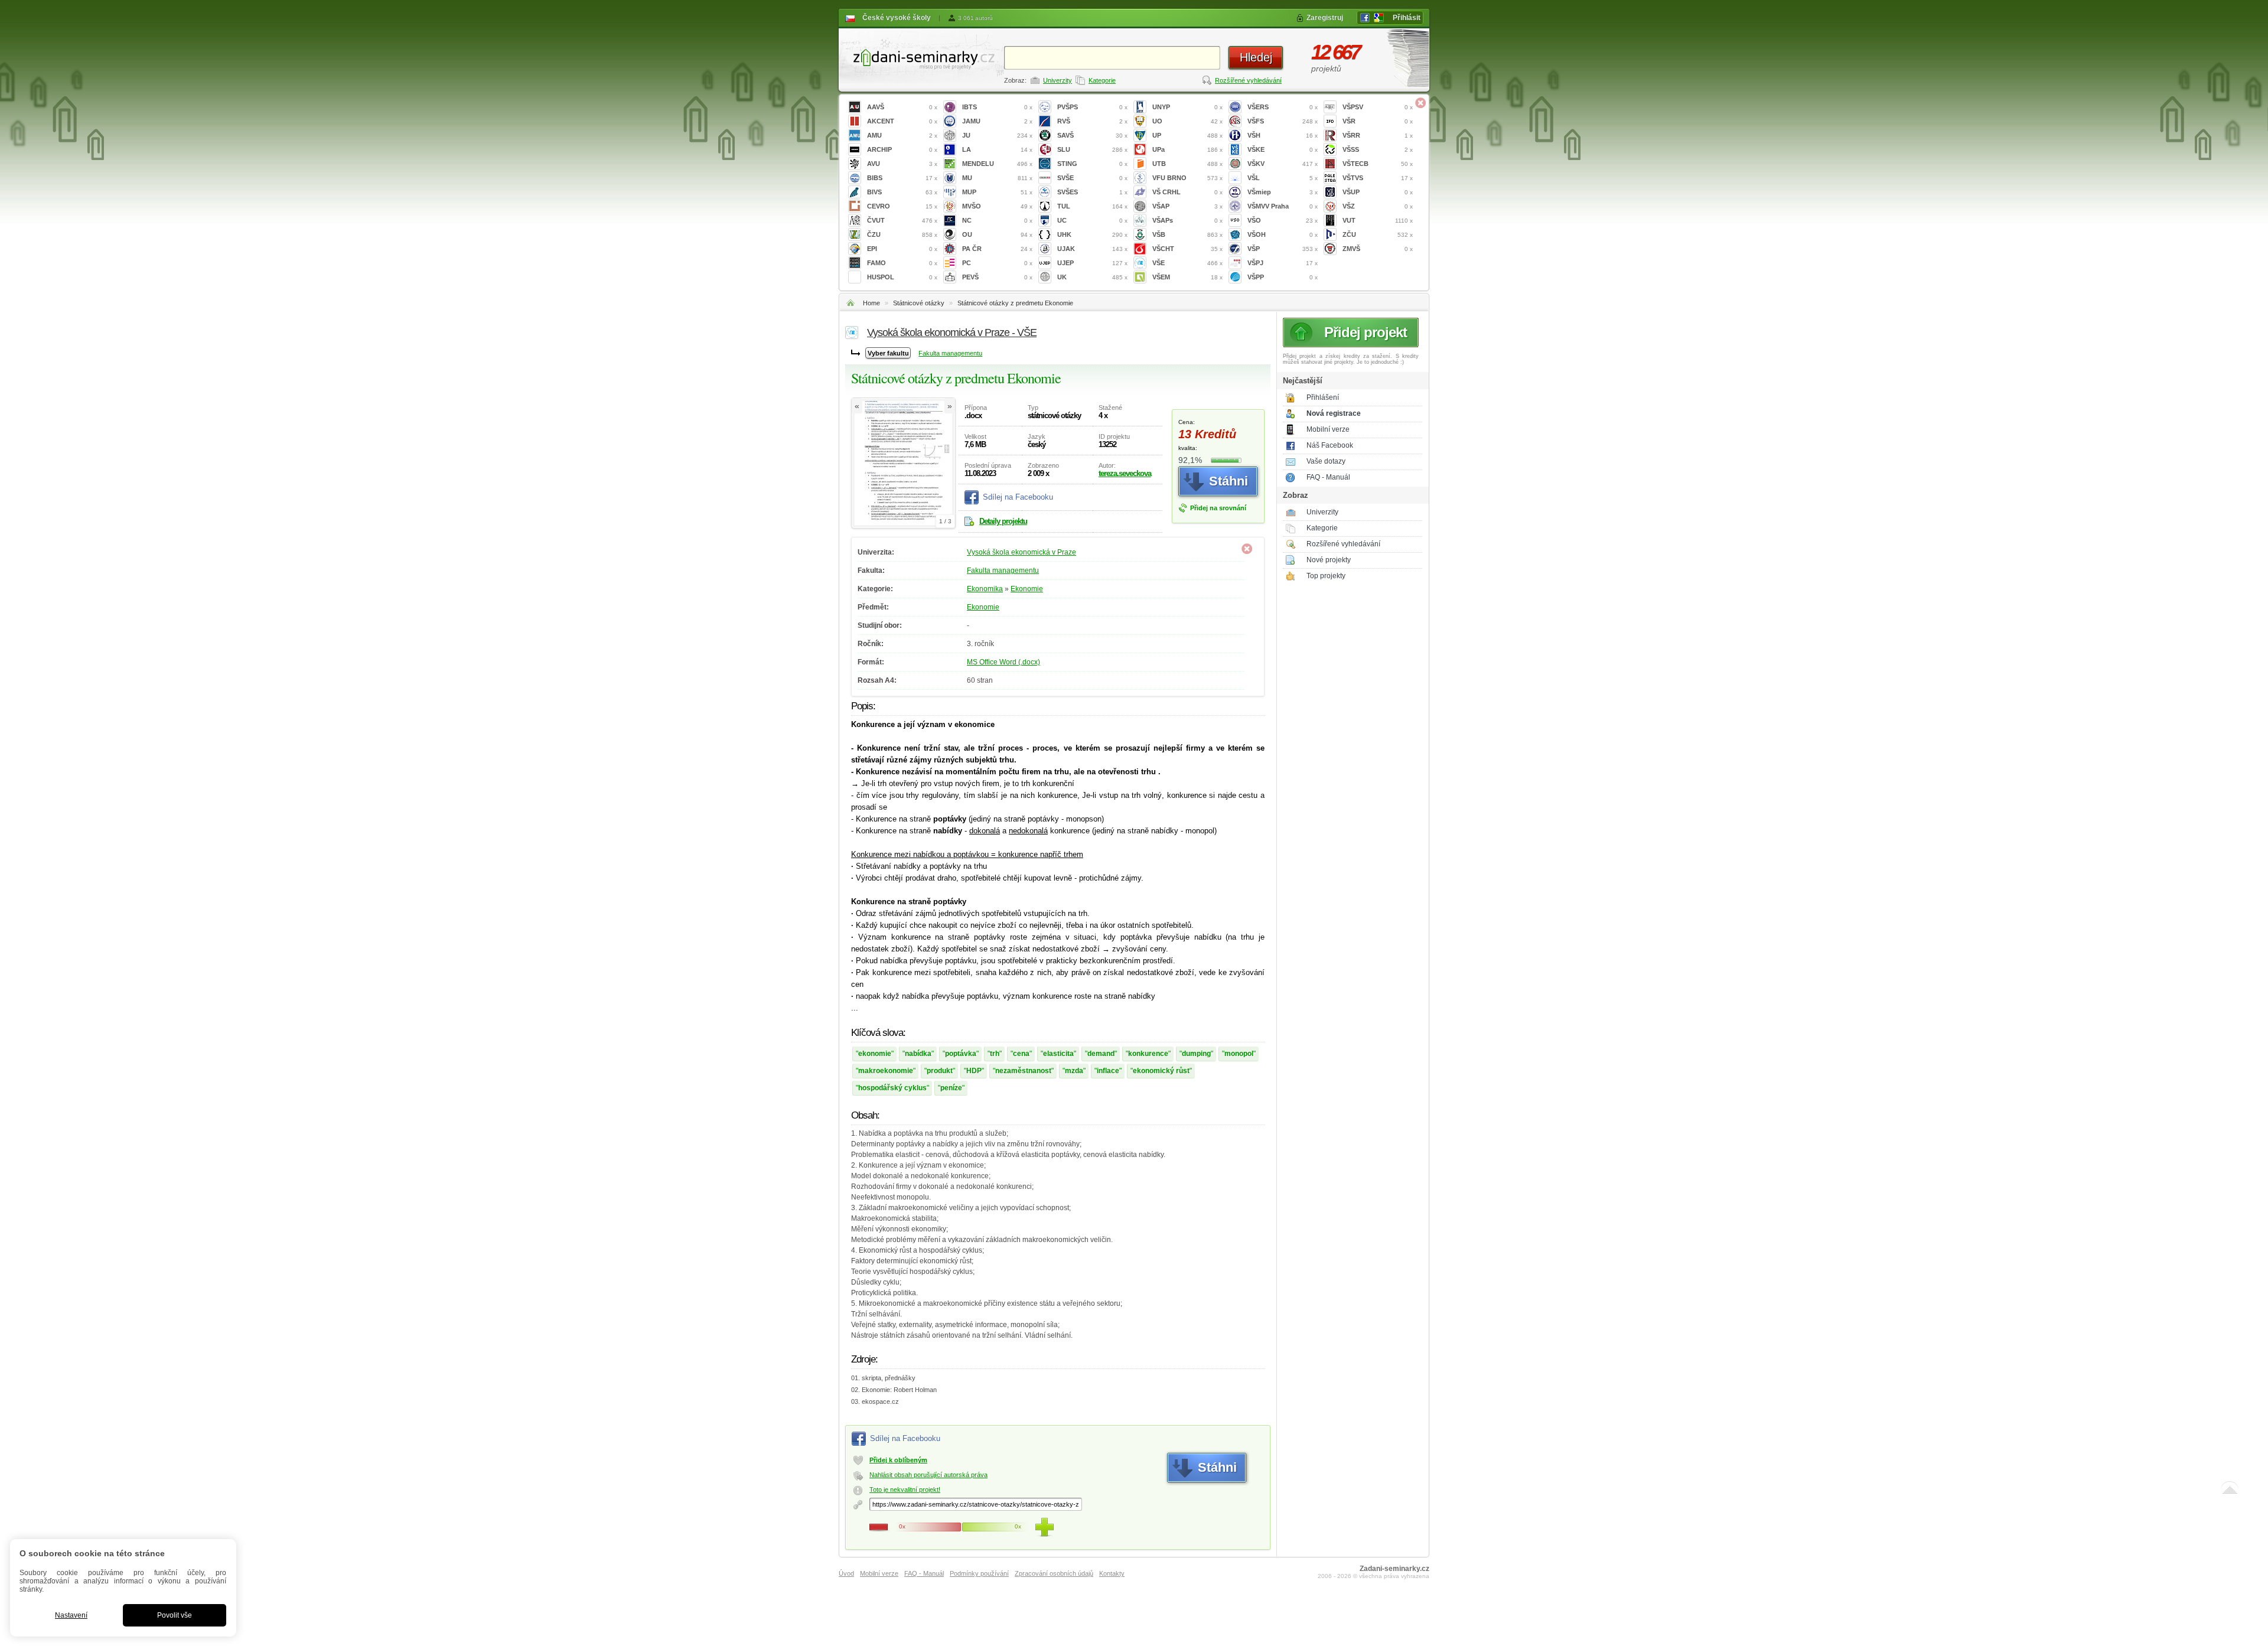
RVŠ (1092, 121)
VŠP (1283, 249)
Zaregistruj (1325, 18)
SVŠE (1092, 178)
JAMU (997, 121)
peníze (951, 1088)
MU (997, 178)
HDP (974, 1071)
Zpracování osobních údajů (1054, 1573)
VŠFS (1283, 121)
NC (997, 220)
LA (997, 149)
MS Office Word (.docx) (1003, 662)
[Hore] (2230, 1490)
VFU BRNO (1187, 178)
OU (997, 234)
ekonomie (875, 1054)
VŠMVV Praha (1283, 206)
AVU (902, 164)
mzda (1074, 1071)
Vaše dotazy (1326, 461)
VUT (1378, 220)
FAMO (902, 263)
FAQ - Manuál (1328, 477)
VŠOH (1283, 234)
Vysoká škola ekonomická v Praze (1021, 552)
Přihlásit (1407, 18)
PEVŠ (997, 277)
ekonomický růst (1161, 1071)
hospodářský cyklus (892, 1088)
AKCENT (902, 121)
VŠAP (1187, 206)
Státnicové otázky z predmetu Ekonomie (1015, 303)
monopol (1239, 1054)
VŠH (1283, 135)
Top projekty (1326, 576)
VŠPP (1283, 277)
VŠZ (1378, 206)
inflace (1108, 1071)
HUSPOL (902, 277)
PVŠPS (1092, 107)
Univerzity (1058, 80)
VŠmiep (1283, 192)
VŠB (1187, 234)
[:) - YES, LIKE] (1044, 1527)
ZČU (1378, 234)
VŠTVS (1378, 178)
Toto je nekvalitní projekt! (905, 1489)
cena (1021, 1054)
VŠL (1283, 178)
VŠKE (1283, 149)
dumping (1196, 1054)
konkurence (1148, 1054)
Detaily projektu (1003, 521)
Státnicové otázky (919, 303)
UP (1187, 135)
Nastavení (71, 1615)
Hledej (1256, 57)
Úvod (846, 1573)
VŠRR (1378, 135)
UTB (1187, 164)
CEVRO (902, 206)
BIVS (902, 192)
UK (1092, 277)
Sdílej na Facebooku (1018, 497)
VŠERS (1283, 107)
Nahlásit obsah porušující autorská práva (928, 1475)
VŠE (1187, 263)
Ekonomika (985, 589)
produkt (940, 1071)
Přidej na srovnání (1218, 508)
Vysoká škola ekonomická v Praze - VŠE (952, 333)
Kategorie (1102, 80)
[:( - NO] (879, 1527)
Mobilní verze (1328, 429)
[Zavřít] (1420, 103)
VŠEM (1187, 277)
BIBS (902, 178)
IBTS (997, 107)
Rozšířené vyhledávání (1248, 80)
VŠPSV (1378, 107)
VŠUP (1378, 192)
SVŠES (1092, 192)
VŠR (1378, 121)
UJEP (1092, 263)
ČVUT (902, 220)
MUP (997, 192)
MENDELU (997, 164)
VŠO (1283, 220)
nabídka (918, 1054)
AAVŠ (902, 107)
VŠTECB (1378, 164)
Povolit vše (175, 1615)
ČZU (902, 234)
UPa (1187, 149)
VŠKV (1283, 164)
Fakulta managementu (950, 353)
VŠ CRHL (1187, 192)
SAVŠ (1092, 135)
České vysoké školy (897, 18)
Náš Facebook (1330, 445)
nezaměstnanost (1023, 1071)
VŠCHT (1187, 249)
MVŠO (997, 206)
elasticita (1058, 1054)
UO (1187, 121)
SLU (1092, 149)
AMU (902, 135)
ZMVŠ (1378, 249)
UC (1092, 220)
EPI (902, 249)
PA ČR (997, 249)
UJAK (1092, 249)
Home (871, 303)
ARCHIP (902, 149)
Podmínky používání (979, 1573)
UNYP (1187, 107)
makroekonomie (886, 1071)
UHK (1092, 234)
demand (1101, 1054)
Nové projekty (1329, 560)
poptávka (961, 1054)
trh (995, 1054)
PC (997, 263)
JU (997, 135)
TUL (1092, 206)
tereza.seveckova (1125, 473)
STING (1092, 164)
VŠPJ (1283, 263)
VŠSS (1378, 149)
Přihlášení (1323, 397)
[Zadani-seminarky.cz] (921, 56)
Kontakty (1112, 1573)
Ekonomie (1027, 589)
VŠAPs (1187, 220)
